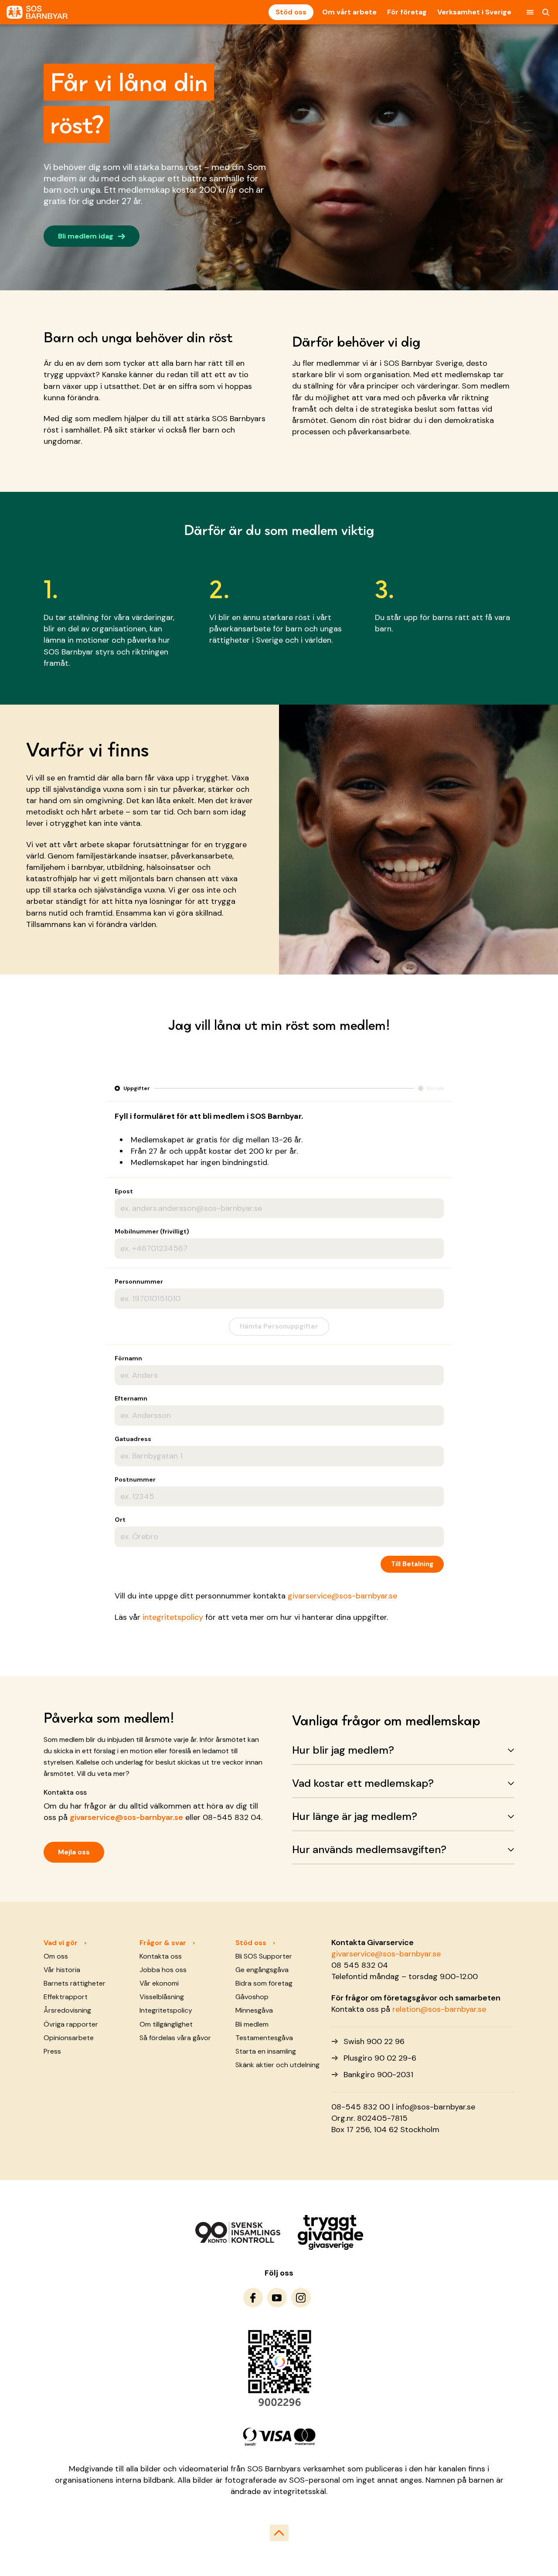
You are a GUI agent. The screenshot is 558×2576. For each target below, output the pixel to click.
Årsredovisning (67, 2010)
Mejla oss (74, 1852)
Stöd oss (291, 12)
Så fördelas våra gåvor (175, 2038)
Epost (124, 1191)
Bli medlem (252, 2024)
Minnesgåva (254, 2010)
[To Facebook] (253, 2298)
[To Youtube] (277, 2298)
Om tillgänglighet (166, 2024)
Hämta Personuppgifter (279, 1326)
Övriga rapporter (71, 2024)
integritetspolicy (173, 1617)
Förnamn (128, 1358)
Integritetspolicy (166, 2010)
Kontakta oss (161, 1956)
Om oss (56, 1956)
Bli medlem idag (92, 235)
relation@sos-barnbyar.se (439, 2009)
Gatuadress (133, 1439)
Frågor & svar (163, 1943)
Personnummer (139, 1281)
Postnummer (135, 1479)
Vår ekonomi (159, 1983)
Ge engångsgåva (262, 1970)
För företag (407, 12)
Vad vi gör (61, 1943)
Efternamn (131, 1398)
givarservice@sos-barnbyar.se (342, 1596)
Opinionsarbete (69, 2038)
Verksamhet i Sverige (474, 12)
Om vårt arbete (349, 12)
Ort (120, 1520)
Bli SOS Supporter (264, 1956)
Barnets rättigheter (75, 1983)
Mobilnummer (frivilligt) (152, 1231)
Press (52, 2051)
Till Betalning (412, 1564)
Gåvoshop (252, 1997)
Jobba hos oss (163, 1970)
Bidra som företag (264, 1983)
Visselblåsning (162, 1997)
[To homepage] (37, 12)
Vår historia (62, 1970)
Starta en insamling (266, 2051)
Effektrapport (66, 1997)
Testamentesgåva (264, 2038)
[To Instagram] (301, 2298)
